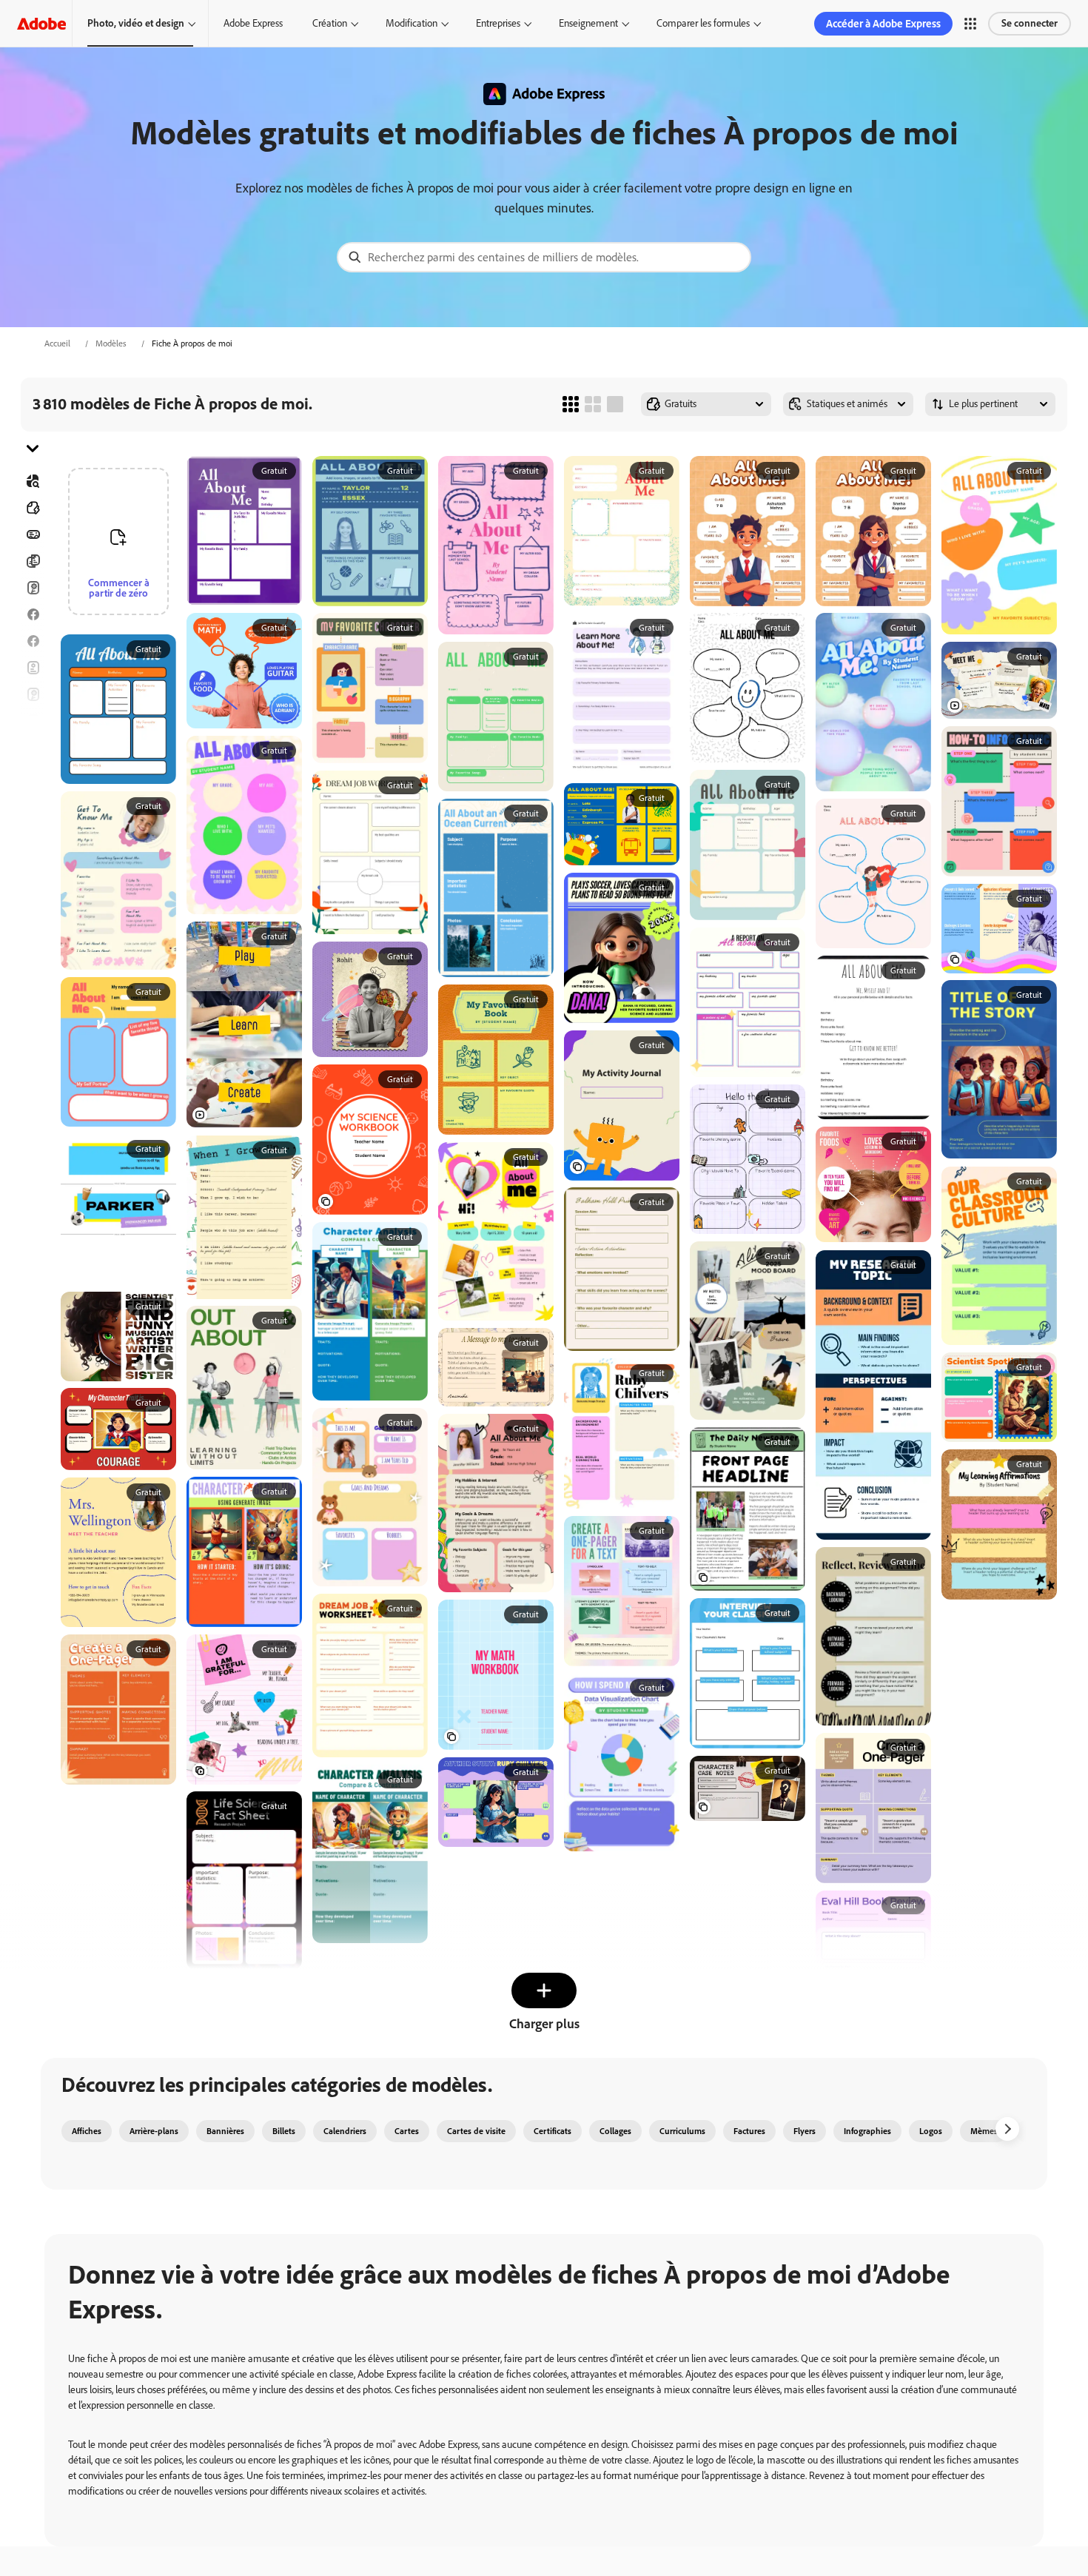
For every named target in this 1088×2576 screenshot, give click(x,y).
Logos (33, 774)
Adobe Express (253, 23)
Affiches (33, 801)
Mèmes (984, 2131)
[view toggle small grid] (571, 404)
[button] (970, 24)
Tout (33, 508)
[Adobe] (41, 23)
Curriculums (682, 2131)
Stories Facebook (33, 641)
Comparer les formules (703, 23)
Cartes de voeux (33, 694)
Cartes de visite (476, 2131)
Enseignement (588, 23)
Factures (749, 2131)
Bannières (33, 534)
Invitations (33, 748)
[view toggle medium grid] (593, 404)
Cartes (33, 588)
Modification (412, 23)
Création (330, 23)
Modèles (111, 343)
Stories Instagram (33, 721)
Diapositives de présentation (33, 828)
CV (33, 854)
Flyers (33, 668)
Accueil (57, 343)
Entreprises (498, 23)
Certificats (553, 2131)
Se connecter (1030, 23)
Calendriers (345, 2131)
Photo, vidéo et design (136, 23)
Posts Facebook (33, 614)
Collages (615, 2131)
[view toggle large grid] (615, 404)
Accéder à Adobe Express (883, 24)
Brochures (33, 561)
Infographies (867, 2131)
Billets (284, 2131)
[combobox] (544, 257)
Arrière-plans (154, 2131)
